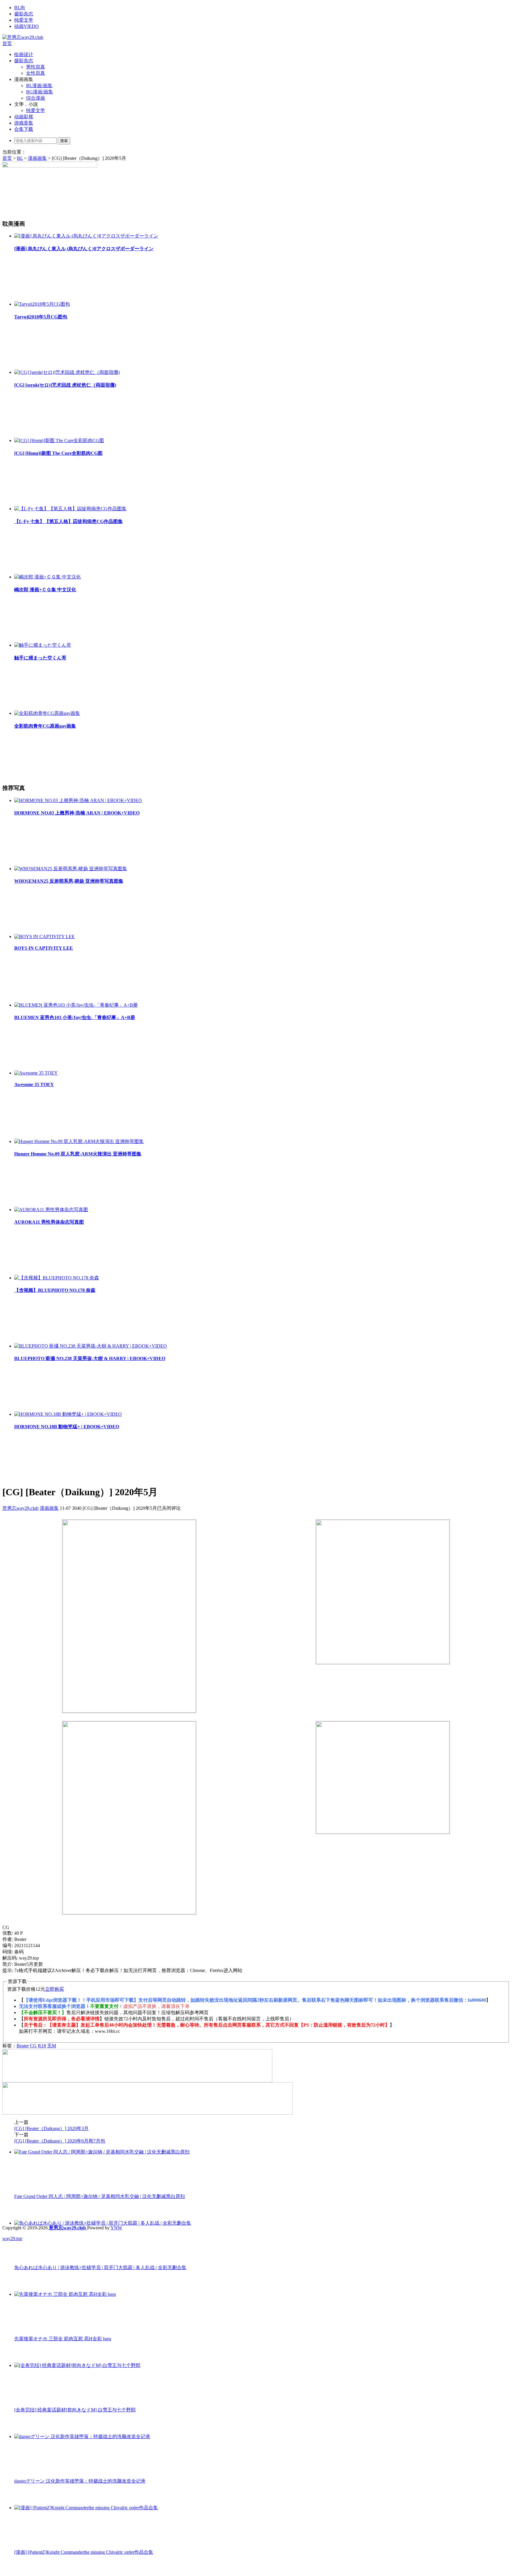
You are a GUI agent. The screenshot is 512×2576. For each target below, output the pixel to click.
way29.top (12, 2238)
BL (20, 158)
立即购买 (55, 1989)
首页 (7, 43)
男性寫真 (36, 67)
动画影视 (24, 117)
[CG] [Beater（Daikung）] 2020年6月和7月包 (60, 2141)
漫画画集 (37, 158)
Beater (23, 2046)
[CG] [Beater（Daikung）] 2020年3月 (51, 2128)
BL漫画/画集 (39, 86)
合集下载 (24, 129)
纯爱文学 (24, 20)
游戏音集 (24, 123)
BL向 (20, 8)
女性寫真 (36, 73)
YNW (116, 2228)
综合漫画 (36, 98)
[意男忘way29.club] (23, 37)
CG (33, 2046)
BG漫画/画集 (40, 92)
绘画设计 (24, 54)
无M (52, 2046)
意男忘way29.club (20, 1508)
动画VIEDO (27, 26)
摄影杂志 (24, 14)
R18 (42, 2046)
